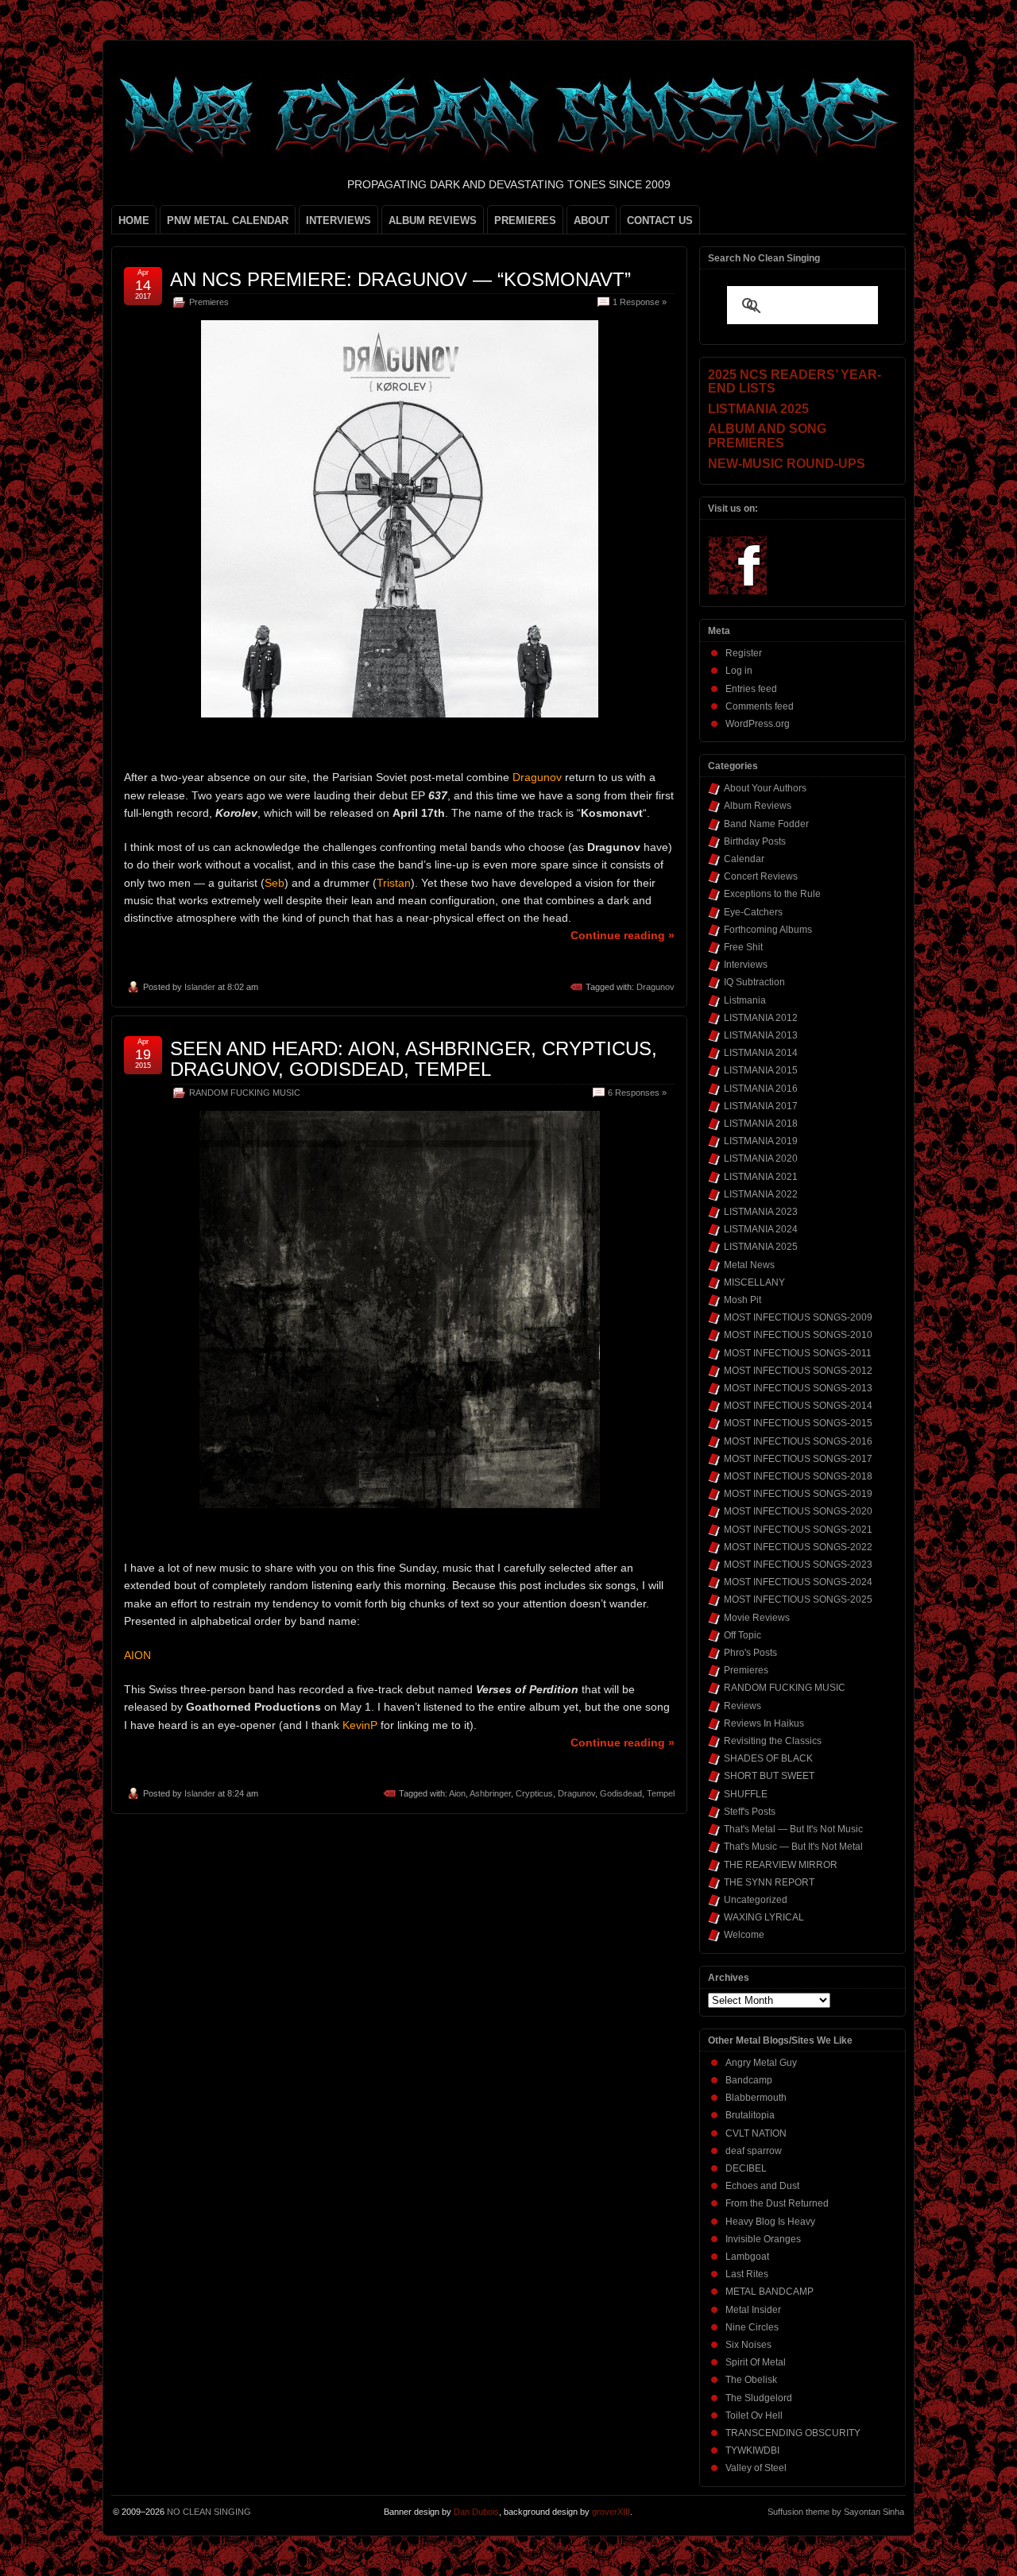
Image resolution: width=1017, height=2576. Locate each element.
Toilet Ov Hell (754, 2415)
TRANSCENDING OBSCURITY (793, 2433)
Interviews (746, 965)
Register (744, 653)
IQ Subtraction (754, 982)
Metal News (749, 1265)
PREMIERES (525, 220)
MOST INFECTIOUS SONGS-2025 (798, 1599)
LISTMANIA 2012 (761, 1018)
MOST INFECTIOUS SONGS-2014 (798, 1406)
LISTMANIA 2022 (761, 1194)
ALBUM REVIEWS (433, 220)
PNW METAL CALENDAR (228, 220)
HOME (134, 220)
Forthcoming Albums (768, 930)
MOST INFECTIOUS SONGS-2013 (798, 1388)
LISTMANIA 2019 (761, 1141)
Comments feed (760, 706)
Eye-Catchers (753, 912)
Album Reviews (758, 806)
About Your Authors (765, 788)
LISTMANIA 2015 (761, 1070)
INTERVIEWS (338, 220)
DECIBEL (746, 2168)
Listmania (745, 1000)
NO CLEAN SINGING (209, 2512)
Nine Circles (752, 2327)
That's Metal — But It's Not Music (793, 1829)
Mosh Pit (742, 1300)
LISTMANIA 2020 (761, 1158)
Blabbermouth (756, 2098)
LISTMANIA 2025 (761, 1247)
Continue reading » (623, 935)
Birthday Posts (755, 841)
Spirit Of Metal (756, 2362)
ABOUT (592, 220)
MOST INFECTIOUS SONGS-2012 (798, 1371)
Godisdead (621, 1793)
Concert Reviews (761, 876)
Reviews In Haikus (764, 1723)
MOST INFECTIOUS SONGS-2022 (798, 1547)
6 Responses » (637, 1093)
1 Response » (640, 302)
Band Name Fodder (766, 824)
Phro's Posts (750, 1653)
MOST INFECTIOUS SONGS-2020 (798, 1511)
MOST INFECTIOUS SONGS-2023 (798, 1565)
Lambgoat (747, 2257)
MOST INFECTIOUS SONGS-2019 (798, 1494)
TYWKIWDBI (752, 2450)
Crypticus (534, 1793)
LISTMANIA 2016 (761, 1089)
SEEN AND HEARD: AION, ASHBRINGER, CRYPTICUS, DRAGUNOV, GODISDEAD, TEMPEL (414, 1059)
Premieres (209, 302)
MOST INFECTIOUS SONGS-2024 (798, 1582)
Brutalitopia (750, 2115)
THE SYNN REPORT (769, 1882)
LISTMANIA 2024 (761, 1229)
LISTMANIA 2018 (761, 1124)
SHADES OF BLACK (768, 1758)
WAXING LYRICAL (764, 1917)
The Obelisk (751, 2380)
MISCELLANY (754, 1282)
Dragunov (655, 987)
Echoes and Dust (762, 2186)
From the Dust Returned (777, 2203)
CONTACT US (660, 220)
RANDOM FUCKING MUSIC (245, 1093)
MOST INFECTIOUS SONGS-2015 (798, 1423)
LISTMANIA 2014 (761, 1053)
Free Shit (743, 947)
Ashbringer (490, 1793)
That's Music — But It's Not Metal (793, 1847)
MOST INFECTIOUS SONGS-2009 (798, 1317)
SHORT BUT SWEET (769, 1776)
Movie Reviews (757, 1618)
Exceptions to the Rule (772, 894)
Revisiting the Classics (773, 1741)
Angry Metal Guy (761, 2063)
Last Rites (747, 2274)
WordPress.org (758, 724)
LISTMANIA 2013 (761, 1035)
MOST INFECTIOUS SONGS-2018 (798, 1476)
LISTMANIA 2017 (761, 1106)
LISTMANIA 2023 (761, 1212)
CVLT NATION (756, 2133)
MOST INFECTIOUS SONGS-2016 (798, 1441)
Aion (457, 1793)
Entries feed (751, 689)
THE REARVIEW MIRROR (781, 1865)
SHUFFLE (746, 1794)
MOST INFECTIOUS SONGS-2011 (798, 1353)
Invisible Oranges (763, 2239)
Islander (200, 987)
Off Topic (742, 1635)
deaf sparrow (754, 2151)
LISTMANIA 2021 (761, 1177)
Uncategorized (756, 1900)
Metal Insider (753, 2310)
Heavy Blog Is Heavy (770, 2222)
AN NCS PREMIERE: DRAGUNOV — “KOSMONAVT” (400, 279)
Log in (739, 671)
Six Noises (748, 2345)
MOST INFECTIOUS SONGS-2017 (798, 1459)
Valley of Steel (756, 2468)
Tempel (661, 1793)
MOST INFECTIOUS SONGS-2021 (798, 1530)
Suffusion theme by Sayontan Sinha (836, 2512)
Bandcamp (749, 2080)
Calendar (744, 859)
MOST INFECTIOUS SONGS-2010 (798, 1335)
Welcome (744, 1935)
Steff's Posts (750, 1812)
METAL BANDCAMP (770, 2292)
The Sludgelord (759, 2398)
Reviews (742, 1706)
